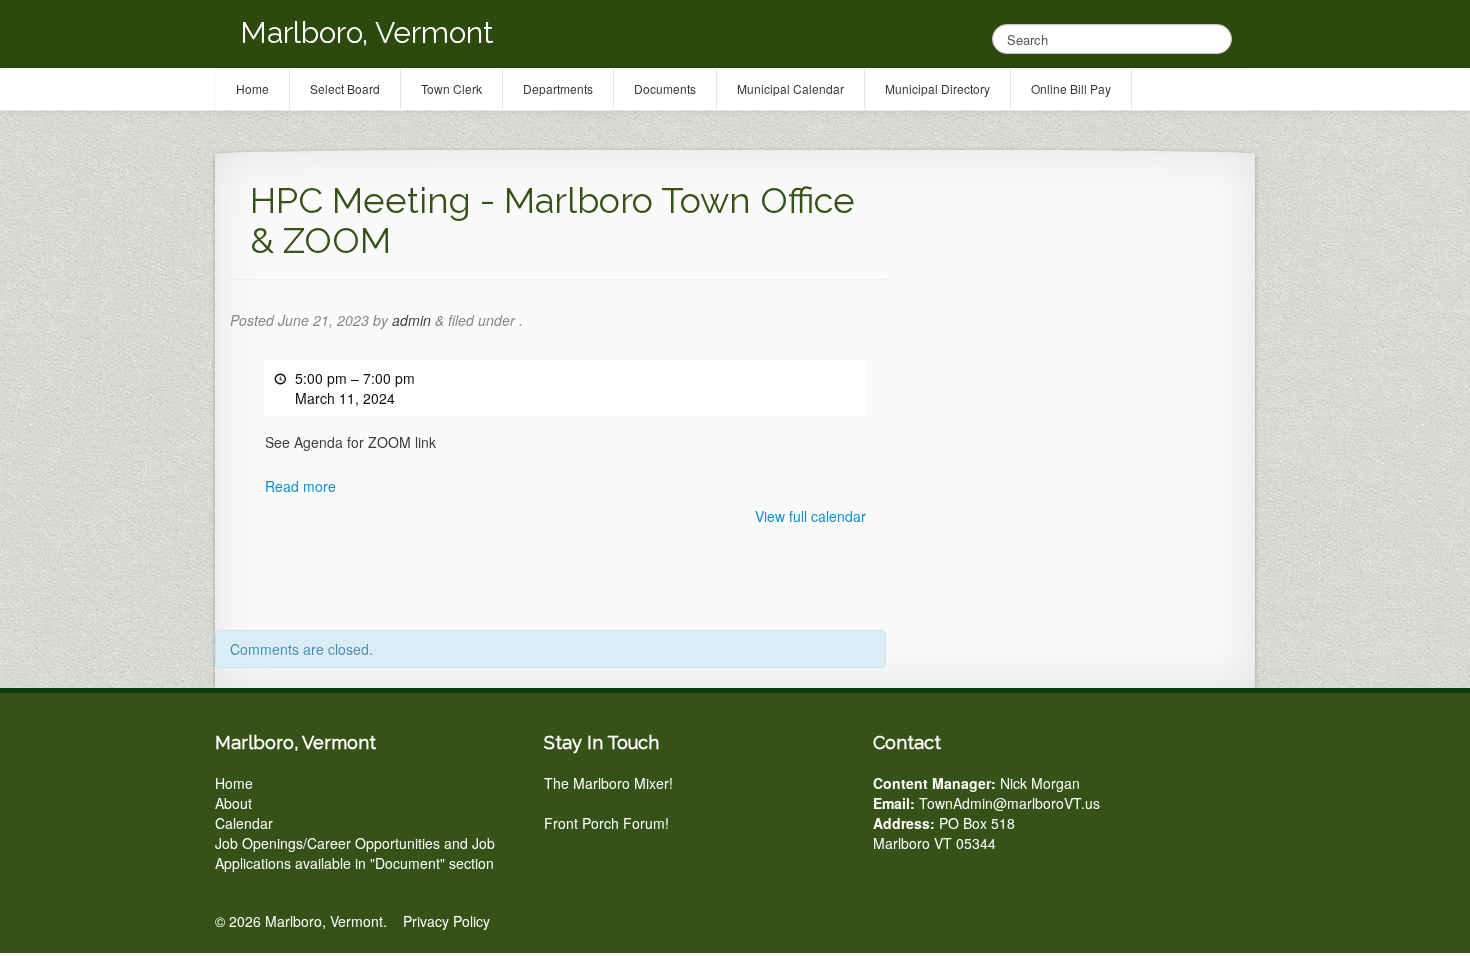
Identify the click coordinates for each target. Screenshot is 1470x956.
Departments (558, 88)
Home (234, 783)
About (233, 803)
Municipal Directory (937, 88)
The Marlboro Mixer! (608, 783)
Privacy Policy (446, 921)
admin (411, 320)
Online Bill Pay (1071, 88)
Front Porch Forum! (606, 823)
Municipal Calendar (790, 88)
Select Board (345, 88)
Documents (665, 88)
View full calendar (810, 516)
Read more (300, 486)
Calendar (244, 823)
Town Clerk (451, 88)
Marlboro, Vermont (367, 32)
